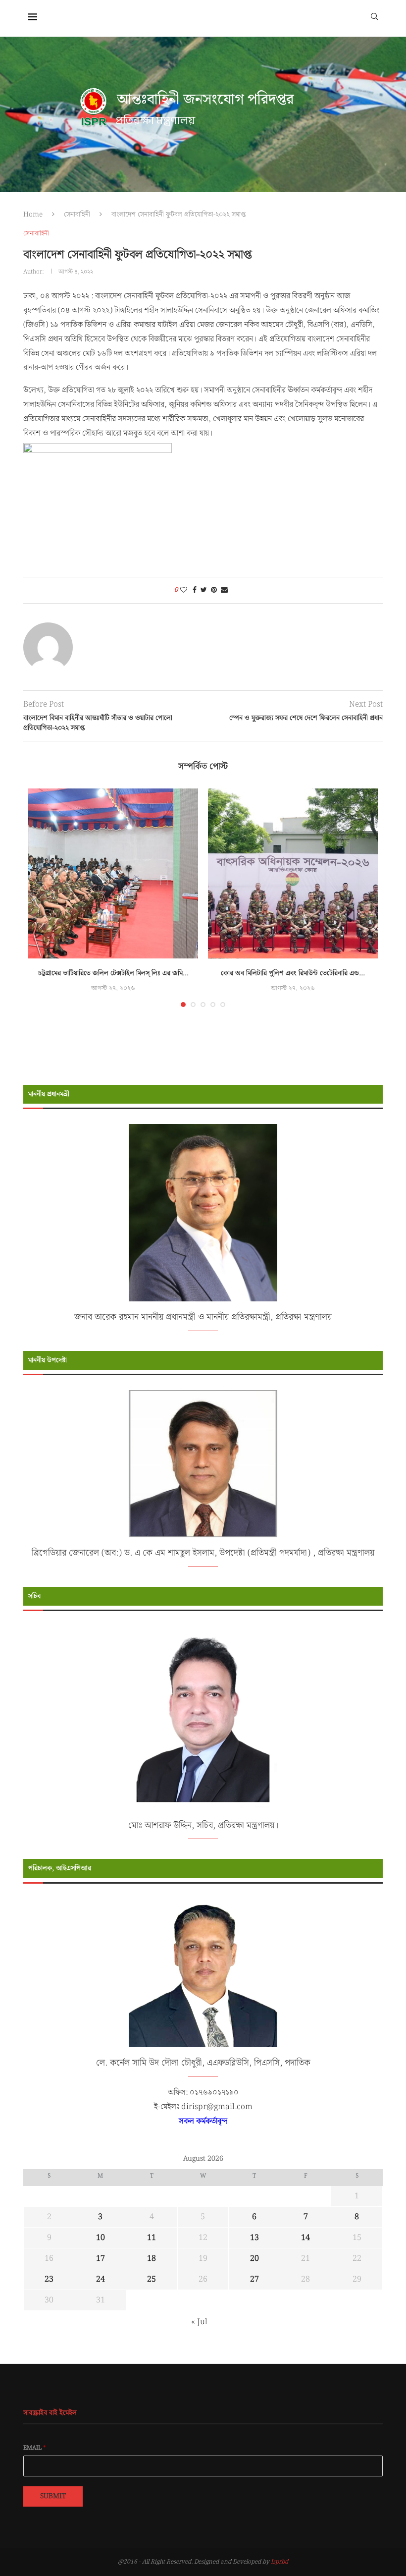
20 (254, 2259)
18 (152, 2259)
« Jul (199, 2322)
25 (152, 2279)
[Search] (374, 16)
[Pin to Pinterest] (214, 590)
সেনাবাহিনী (77, 215)
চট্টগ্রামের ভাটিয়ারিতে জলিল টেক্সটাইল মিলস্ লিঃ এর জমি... (113, 973)
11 (152, 2238)
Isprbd (279, 2562)
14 (305, 2238)
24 (101, 2279)
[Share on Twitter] (204, 590)
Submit (53, 2496)
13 (254, 2238)
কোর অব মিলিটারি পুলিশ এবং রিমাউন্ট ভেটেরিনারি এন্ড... (293, 973)
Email (35, 2448)
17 (101, 2259)
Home (33, 215)
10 (101, 2238)
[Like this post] (184, 590)
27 (254, 2279)
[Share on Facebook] (195, 590)
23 (49, 2279)
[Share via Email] (224, 590)
